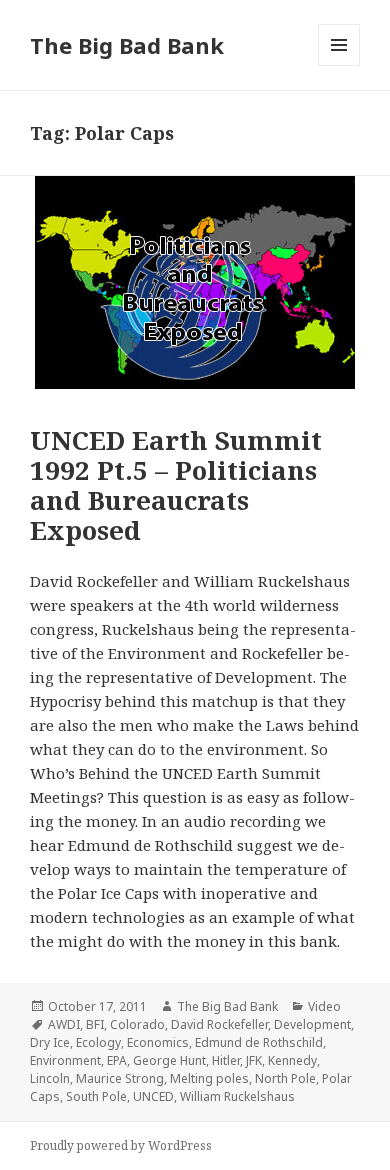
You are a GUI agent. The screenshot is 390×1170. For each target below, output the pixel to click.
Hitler (226, 1060)
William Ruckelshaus (237, 1096)
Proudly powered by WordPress (121, 1145)
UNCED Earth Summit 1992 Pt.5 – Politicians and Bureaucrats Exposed (176, 485)
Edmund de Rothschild (259, 1042)
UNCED (153, 1096)
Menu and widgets (339, 65)
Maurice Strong (120, 1078)
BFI (95, 1024)
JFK (254, 1060)
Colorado (137, 1024)
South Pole (96, 1096)
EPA (117, 1060)
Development (312, 1024)
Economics (158, 1042)
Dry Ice (50, 1042)
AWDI (64, 1024)
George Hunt (169, 1060)
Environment (65, 1060)
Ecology (98, 1042)
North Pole (285, 1078)
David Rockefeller (219, 1024)
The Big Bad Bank (127, 45)
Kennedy (292, 1060)
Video (324, 1006)
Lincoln (50, 1078)
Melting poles (209, 1078)
